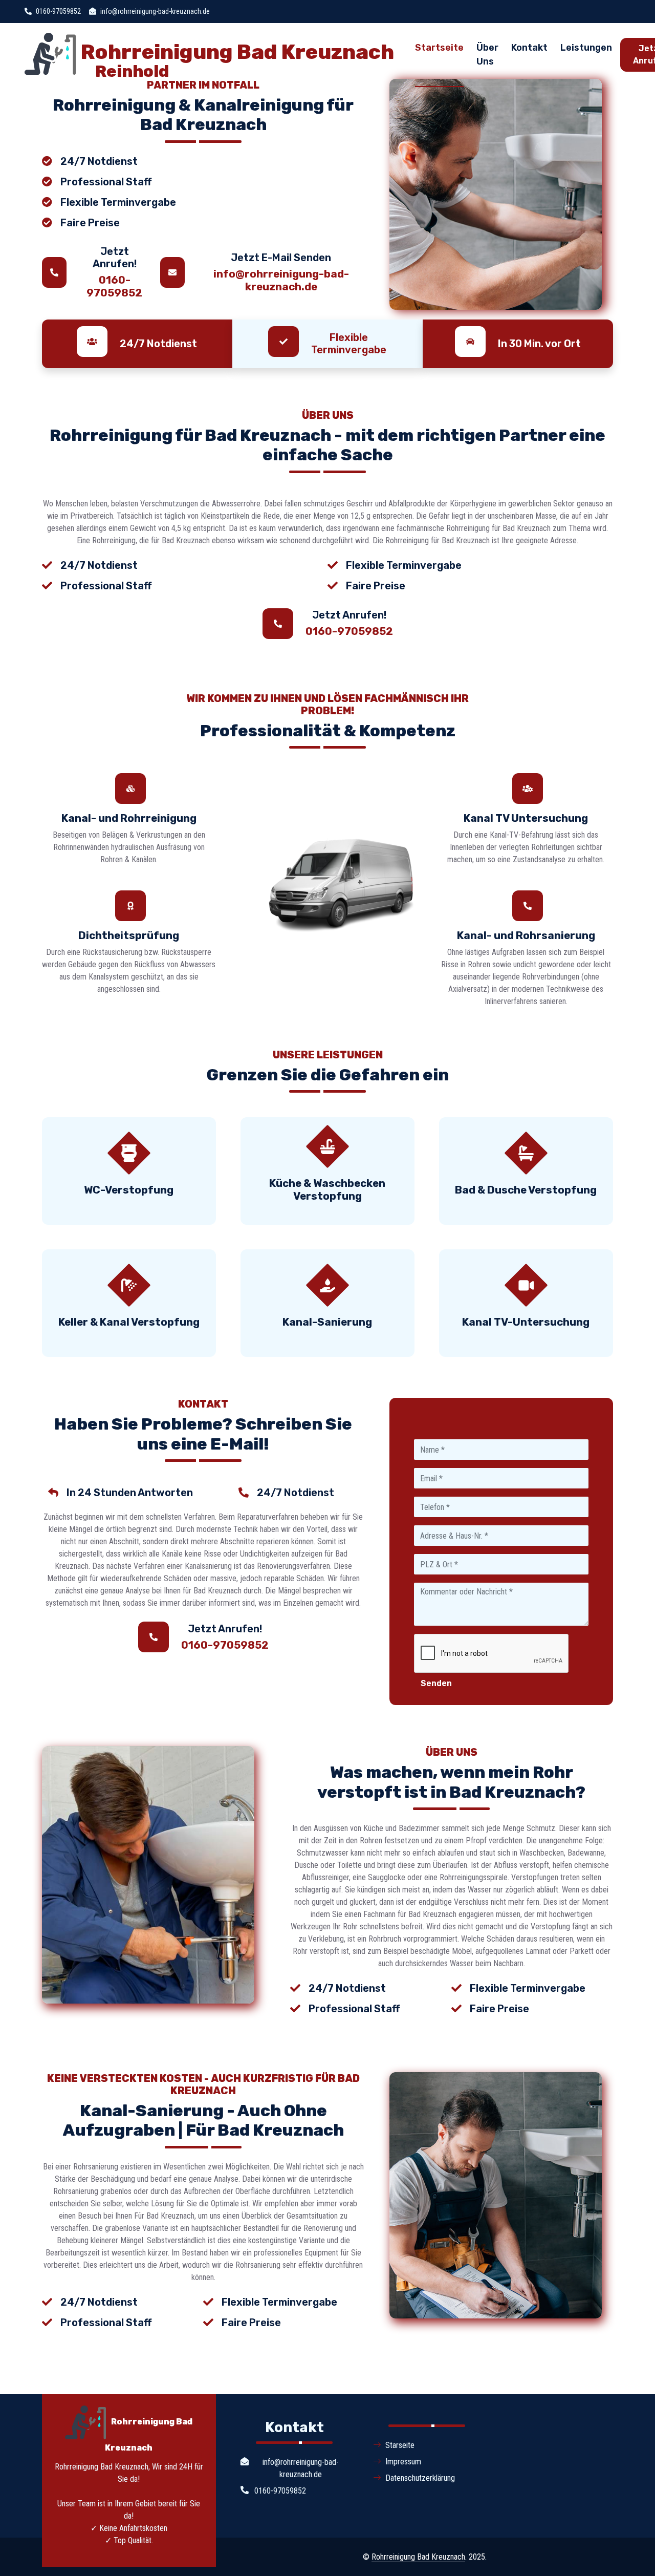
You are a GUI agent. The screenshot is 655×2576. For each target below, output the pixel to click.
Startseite (439, 48)
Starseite (400, 2445)
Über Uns (487, 55)
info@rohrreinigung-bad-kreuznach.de (281, 280)
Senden (436, 1683)
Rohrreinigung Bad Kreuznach (418, 2557)
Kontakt (529, 48)
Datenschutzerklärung (420, 2478)
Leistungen (586, 48)
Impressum (403, 2462)
